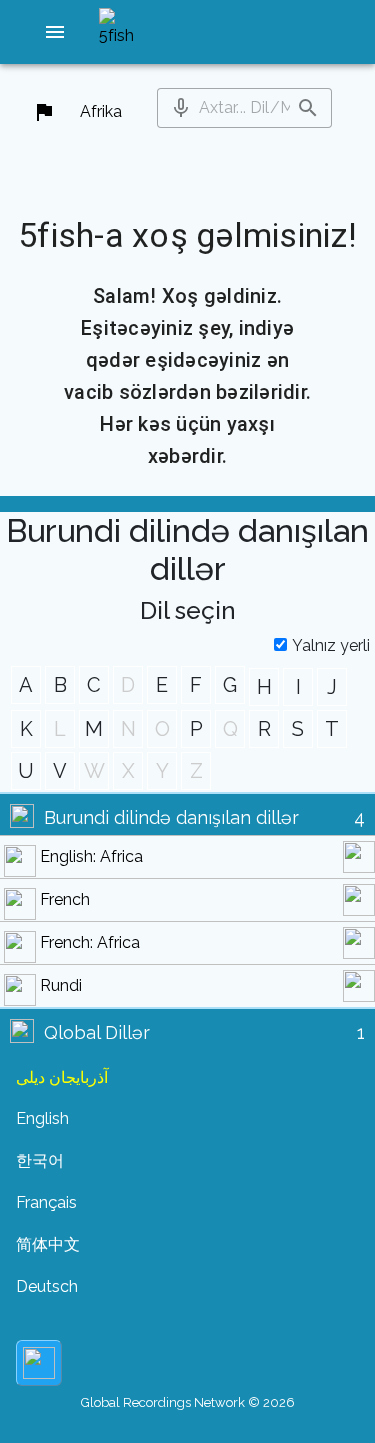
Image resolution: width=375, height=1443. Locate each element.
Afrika (101, 111)
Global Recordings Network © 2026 (188, 1402)
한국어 (40, 1160)
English (42, 1118)
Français (46, 1202)
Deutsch (47, 1286)
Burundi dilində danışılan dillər (171, 817)
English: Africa (91, 856)
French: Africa (90, 942)
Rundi (61, 985)
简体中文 (48, 1244)
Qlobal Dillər (97, 1032)
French (65, 899)
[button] (55, 32)
